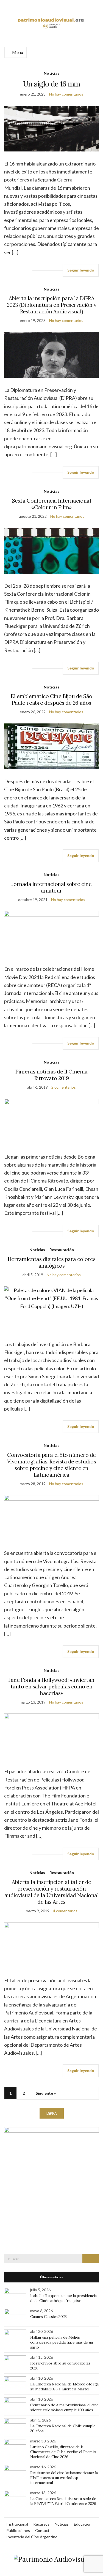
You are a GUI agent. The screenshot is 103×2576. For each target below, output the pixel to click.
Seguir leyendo (81, 270)
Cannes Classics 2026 (48, 2317)
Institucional (17, 2524)
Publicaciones (18, 2530)
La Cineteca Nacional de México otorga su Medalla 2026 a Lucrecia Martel (64, 2387)
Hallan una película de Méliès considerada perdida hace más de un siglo (62, 2342)
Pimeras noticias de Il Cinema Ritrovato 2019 (51, 1075)
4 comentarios (65, 1911)
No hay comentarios (66, 94)
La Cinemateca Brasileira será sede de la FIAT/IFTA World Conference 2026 (63, 2501)
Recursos (41, 2524)
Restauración (62, 1250)
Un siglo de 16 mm (52, 84)
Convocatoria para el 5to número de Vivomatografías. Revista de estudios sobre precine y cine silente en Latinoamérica (52, 1465)
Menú (17, 52)
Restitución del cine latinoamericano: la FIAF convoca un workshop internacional (64, 2478)
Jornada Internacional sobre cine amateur (52, 887)
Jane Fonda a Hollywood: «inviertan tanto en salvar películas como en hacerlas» (51, 1686)
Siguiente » (46, 2093)
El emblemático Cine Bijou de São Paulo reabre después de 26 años (51, 699)
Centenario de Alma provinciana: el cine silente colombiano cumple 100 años (64, 2407)
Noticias (51, 73)
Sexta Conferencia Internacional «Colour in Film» (51, 504)
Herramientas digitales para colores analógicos (51, 1262)
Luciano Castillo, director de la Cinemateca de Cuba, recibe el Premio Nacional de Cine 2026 (63, 2452)
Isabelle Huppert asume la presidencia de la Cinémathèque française (63, 2298)
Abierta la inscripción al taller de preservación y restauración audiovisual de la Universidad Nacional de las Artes (52, 1892)
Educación (83, 2524)
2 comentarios (64, 1087)
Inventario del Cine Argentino (32, 2537)
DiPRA (52, 2113)
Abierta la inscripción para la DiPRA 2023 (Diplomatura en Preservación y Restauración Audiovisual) (51, 305)
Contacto (43, 2530)
